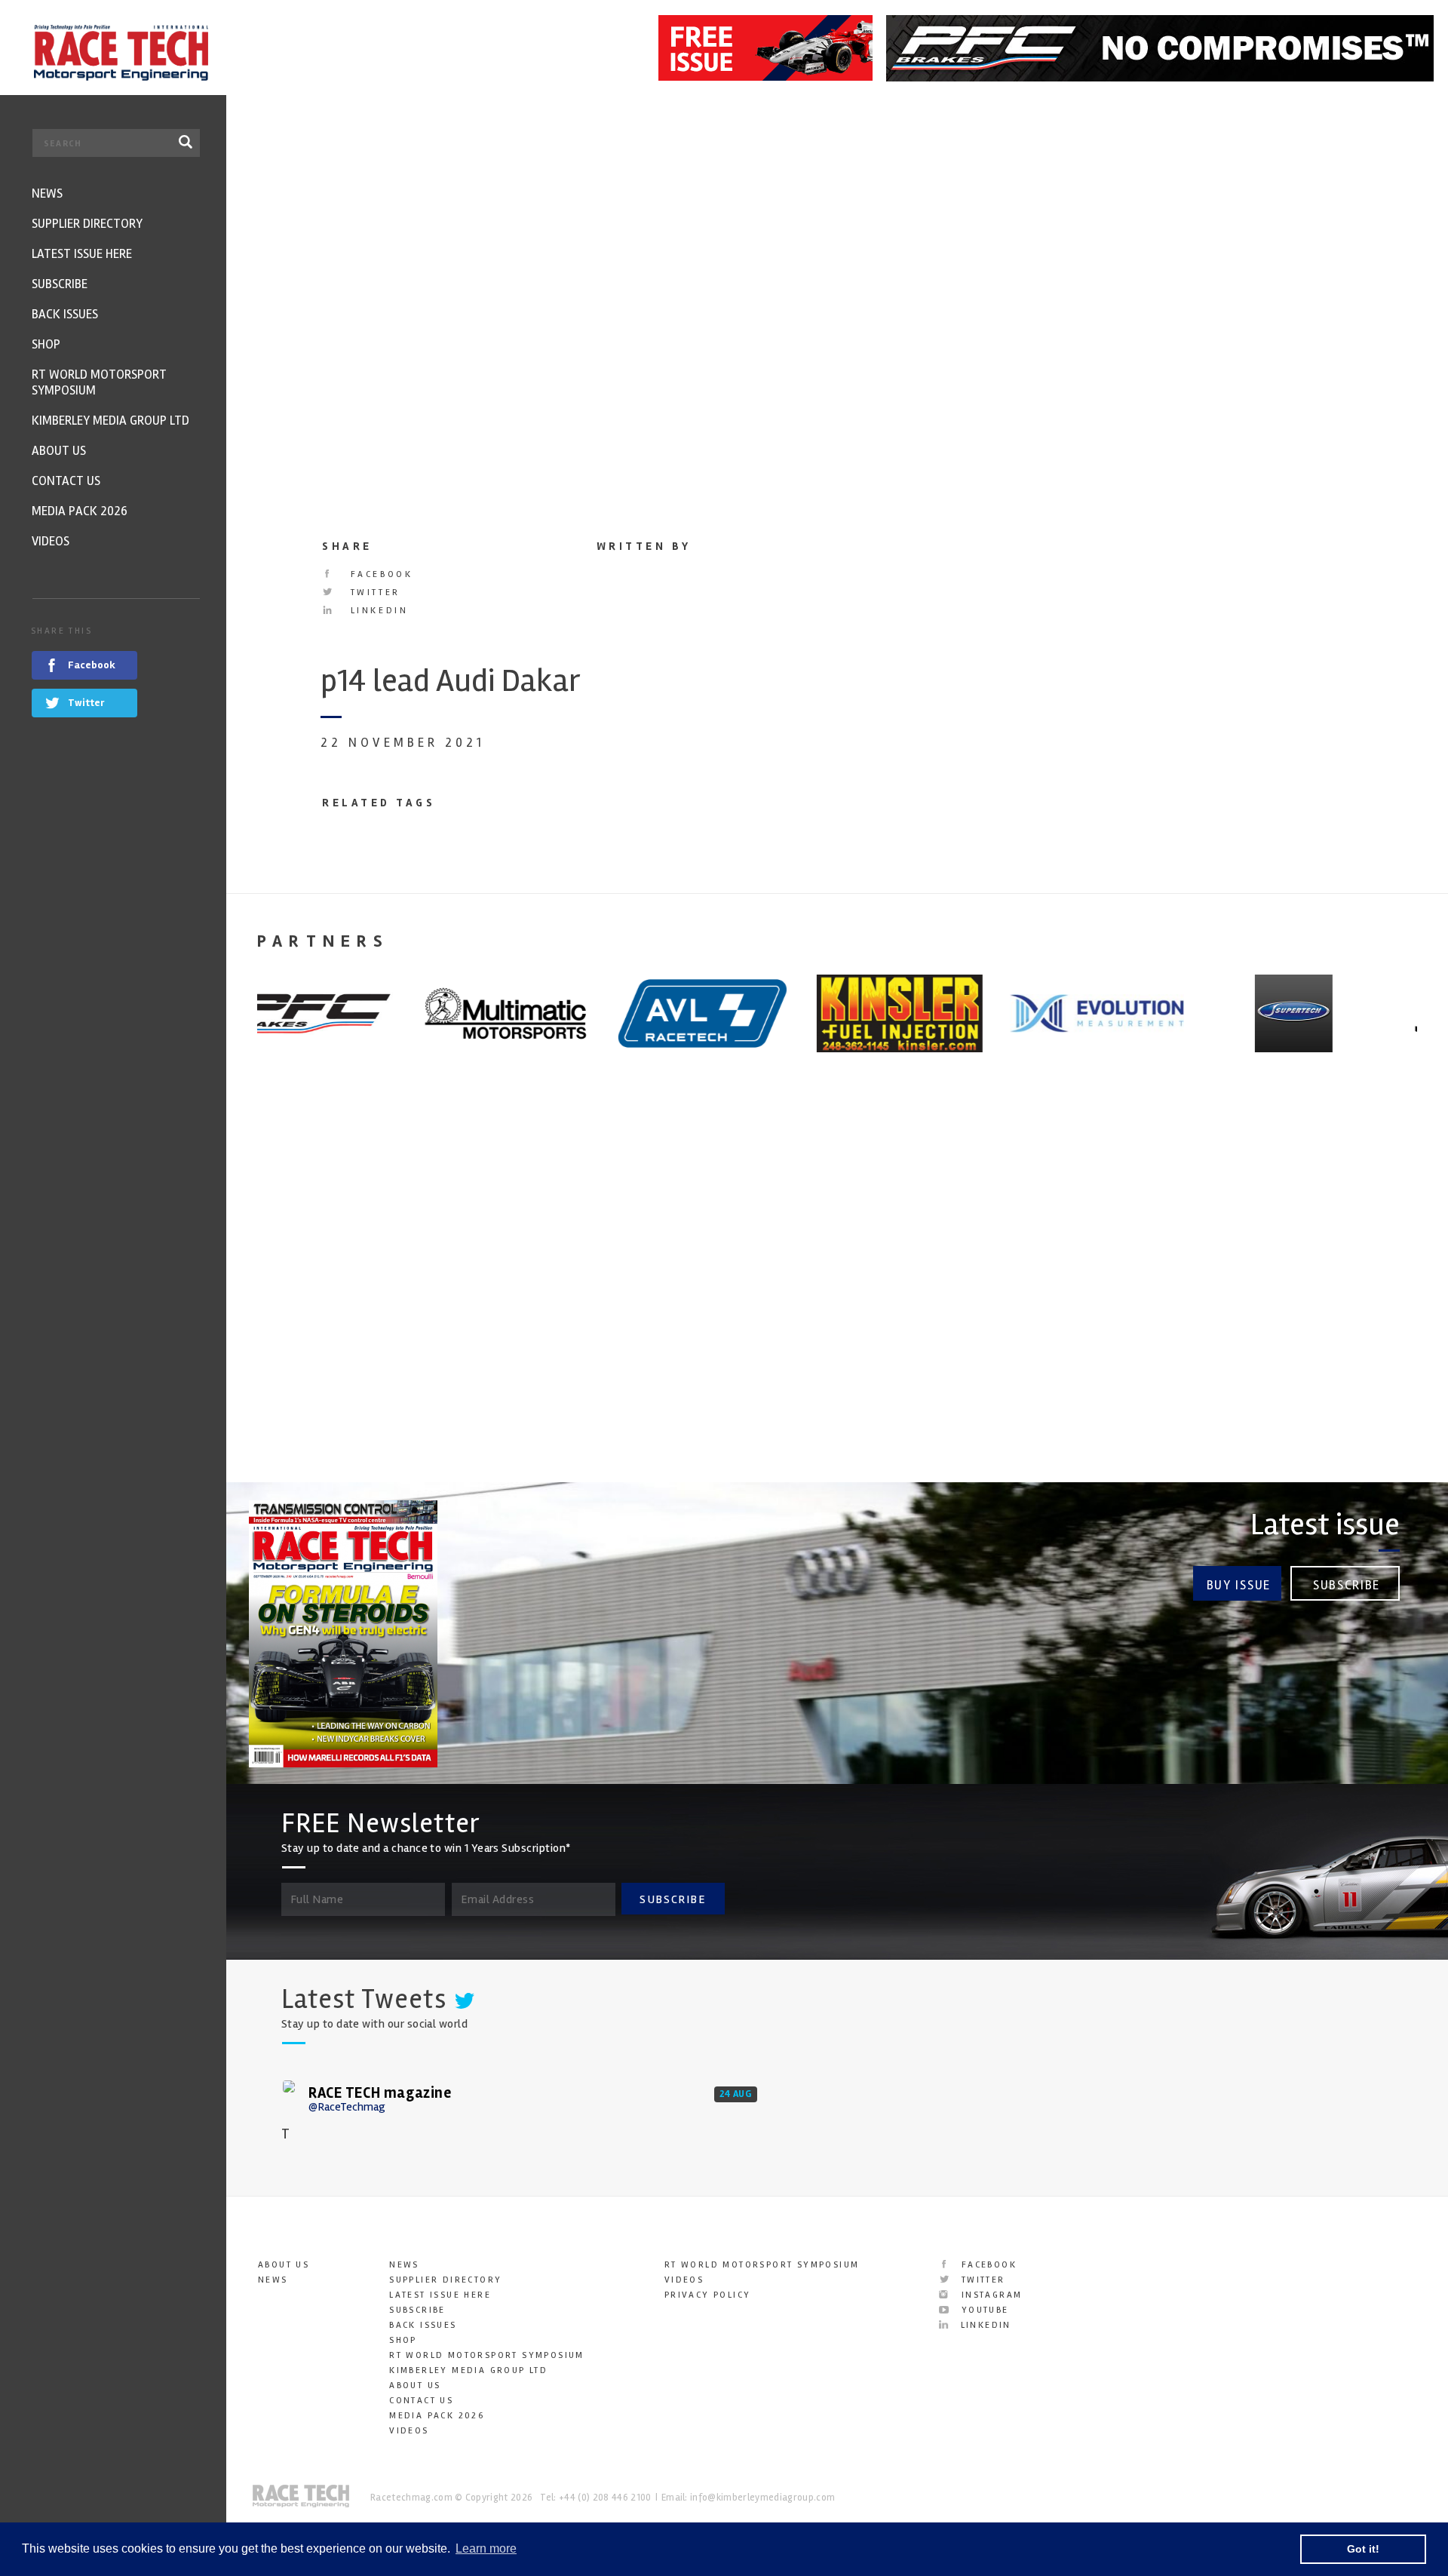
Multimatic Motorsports (643, 1293)
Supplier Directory (445, 2280)
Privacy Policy (708, 2295)
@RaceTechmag (347, 2107)
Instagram (989, 2295)
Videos (409, 2431)
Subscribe (1347, 1585)
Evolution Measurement (1254, 1293)
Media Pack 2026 (437, 2416)
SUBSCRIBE (673, 1899)
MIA (868, 1293)
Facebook (379, 574)
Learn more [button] (486, 2548)
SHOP (403, 2340)
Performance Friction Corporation (327, 1304)
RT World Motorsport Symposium (487, 2355)
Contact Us (421, 2401)
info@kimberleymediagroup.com (762, 2498)
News (273, 2280)
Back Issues (423, 2325)
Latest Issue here (440, 2295)
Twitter (373, 593)
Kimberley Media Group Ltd (468, 2370)
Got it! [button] (1363, 2549)
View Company (289, 1444)
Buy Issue (1239, 1585)
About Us (284, 2265)
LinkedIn (377, 611)
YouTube (983, 2310)
